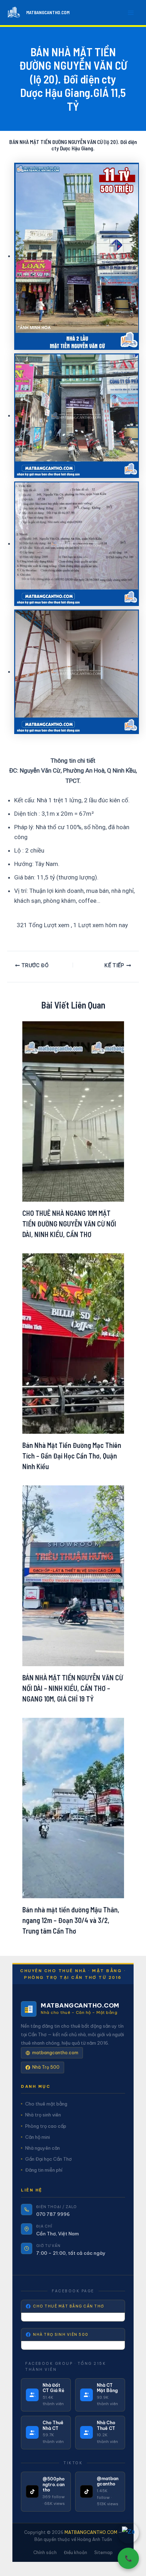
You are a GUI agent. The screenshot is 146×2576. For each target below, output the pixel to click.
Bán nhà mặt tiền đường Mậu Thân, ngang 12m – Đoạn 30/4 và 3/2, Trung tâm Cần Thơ (71, 1920)
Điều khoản (75, 2552)
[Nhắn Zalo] (128, 2533)
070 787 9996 (53, 2214)
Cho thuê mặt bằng (46, 2104)
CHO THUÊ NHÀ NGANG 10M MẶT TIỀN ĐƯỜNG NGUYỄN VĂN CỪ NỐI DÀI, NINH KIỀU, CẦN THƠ (69, 1224)
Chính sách (45, 2552)
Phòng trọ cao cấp (46, 2126)
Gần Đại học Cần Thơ (48, 2159)
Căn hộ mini (38, 2137)
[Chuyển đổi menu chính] (131, 13)
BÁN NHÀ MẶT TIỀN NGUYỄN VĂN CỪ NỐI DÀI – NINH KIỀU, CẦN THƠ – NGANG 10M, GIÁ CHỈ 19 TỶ (73, 1688)
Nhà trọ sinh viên (43, 2115)
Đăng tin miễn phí (44, 2170)
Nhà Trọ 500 (46, 2067)
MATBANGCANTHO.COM (48, 12)
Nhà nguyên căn (43, 2148)
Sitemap (103, 2552)
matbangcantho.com (55, 2053)
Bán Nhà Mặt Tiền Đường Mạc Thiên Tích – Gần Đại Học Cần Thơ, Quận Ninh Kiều (72, 1456)
